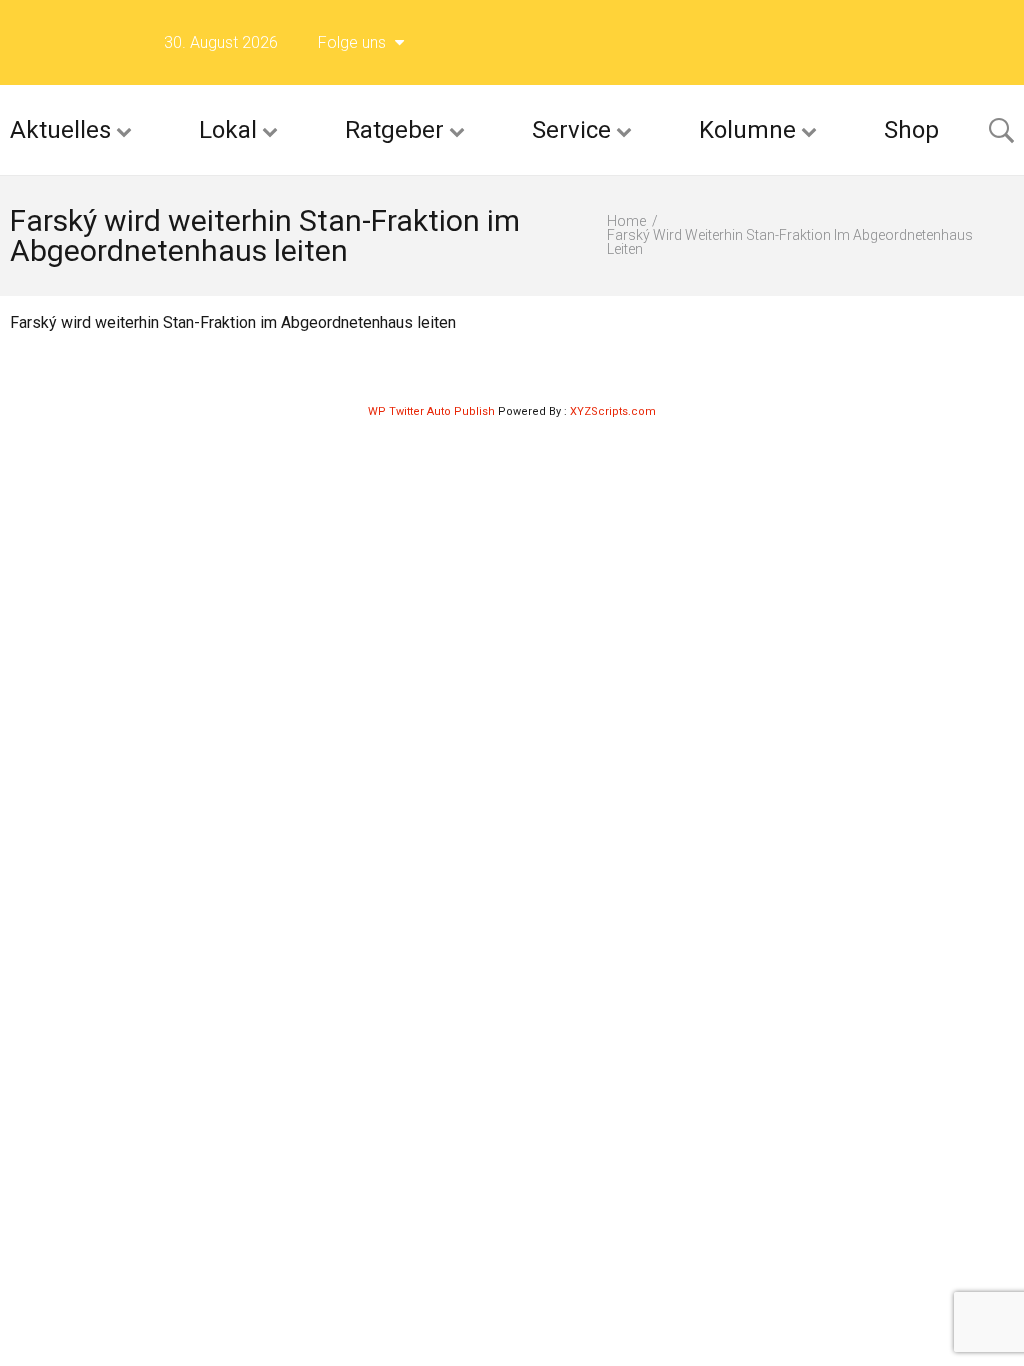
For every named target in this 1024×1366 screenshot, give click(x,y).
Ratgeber (394, 130)
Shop (911, 130)
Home (626, 221)
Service (571, 130)
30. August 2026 (221, 42)
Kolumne (747, 130)
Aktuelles (60, 130)
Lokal (228, 130)
